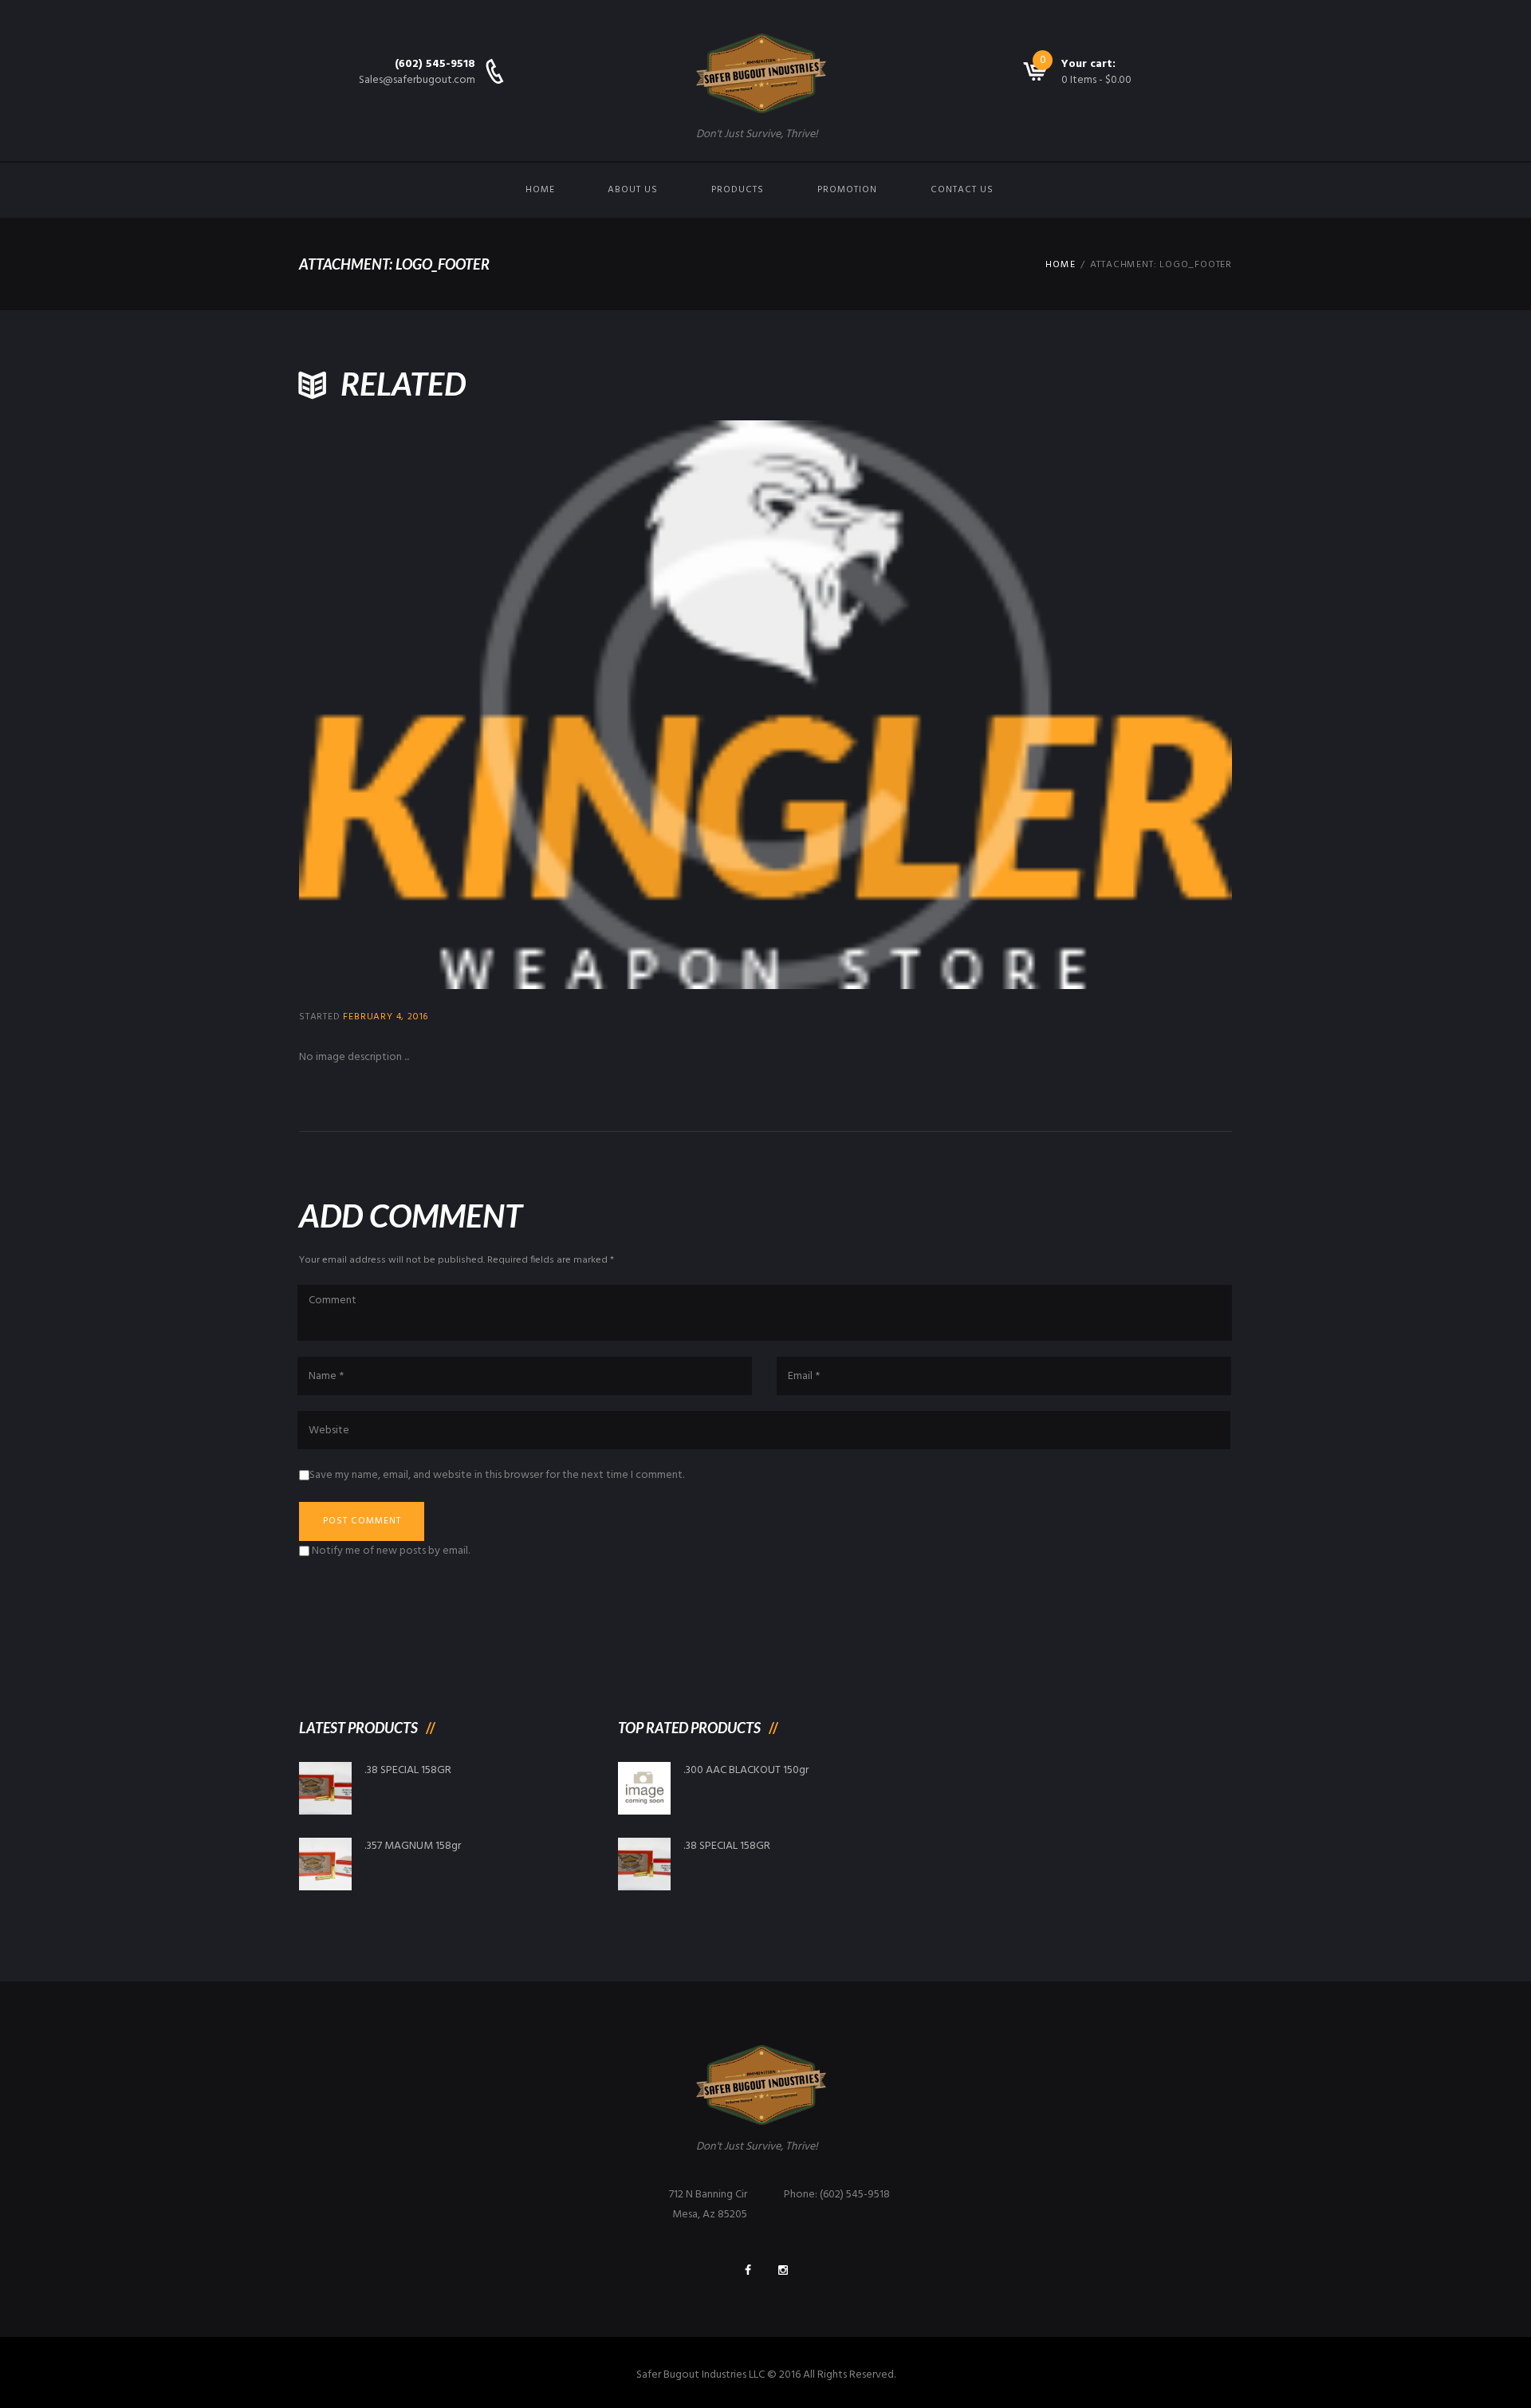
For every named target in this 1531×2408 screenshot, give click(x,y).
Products (738, 190)
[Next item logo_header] (999, 705)
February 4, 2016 (386, 1017)
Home (540, 190)
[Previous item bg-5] (532, 705)
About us (633, 190)
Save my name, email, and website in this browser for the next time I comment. (497, 1475)
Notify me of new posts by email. (391, 1551)
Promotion (847, 190)
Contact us (962, 190)
